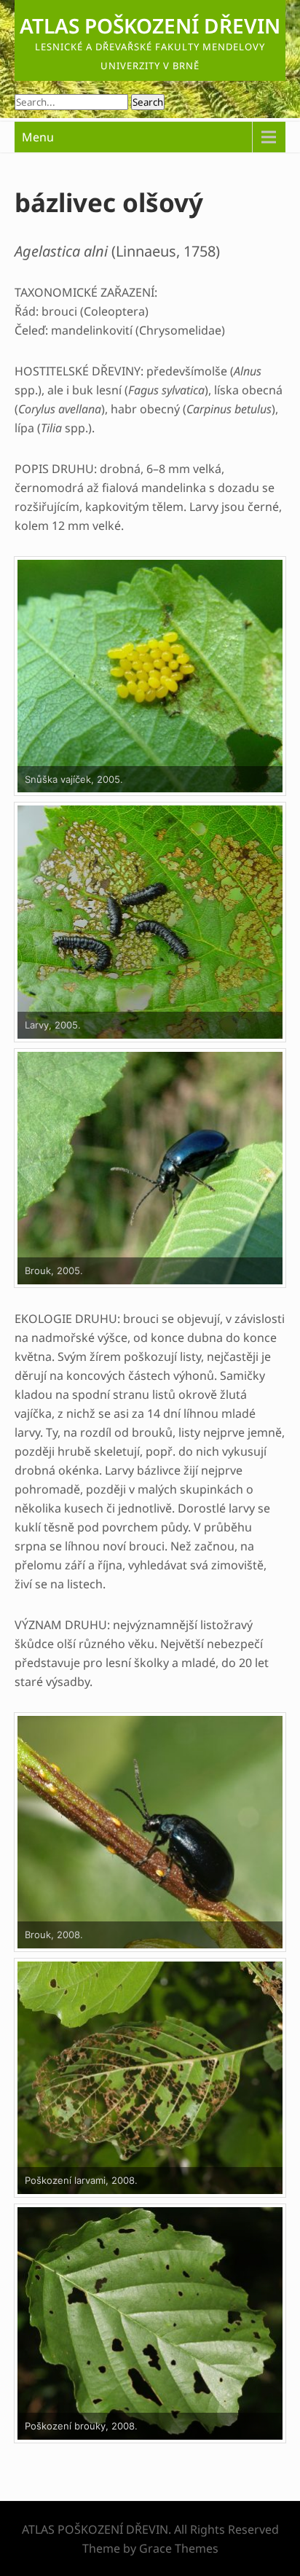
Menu (38, 137)
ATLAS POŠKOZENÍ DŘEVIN (150, 26)
